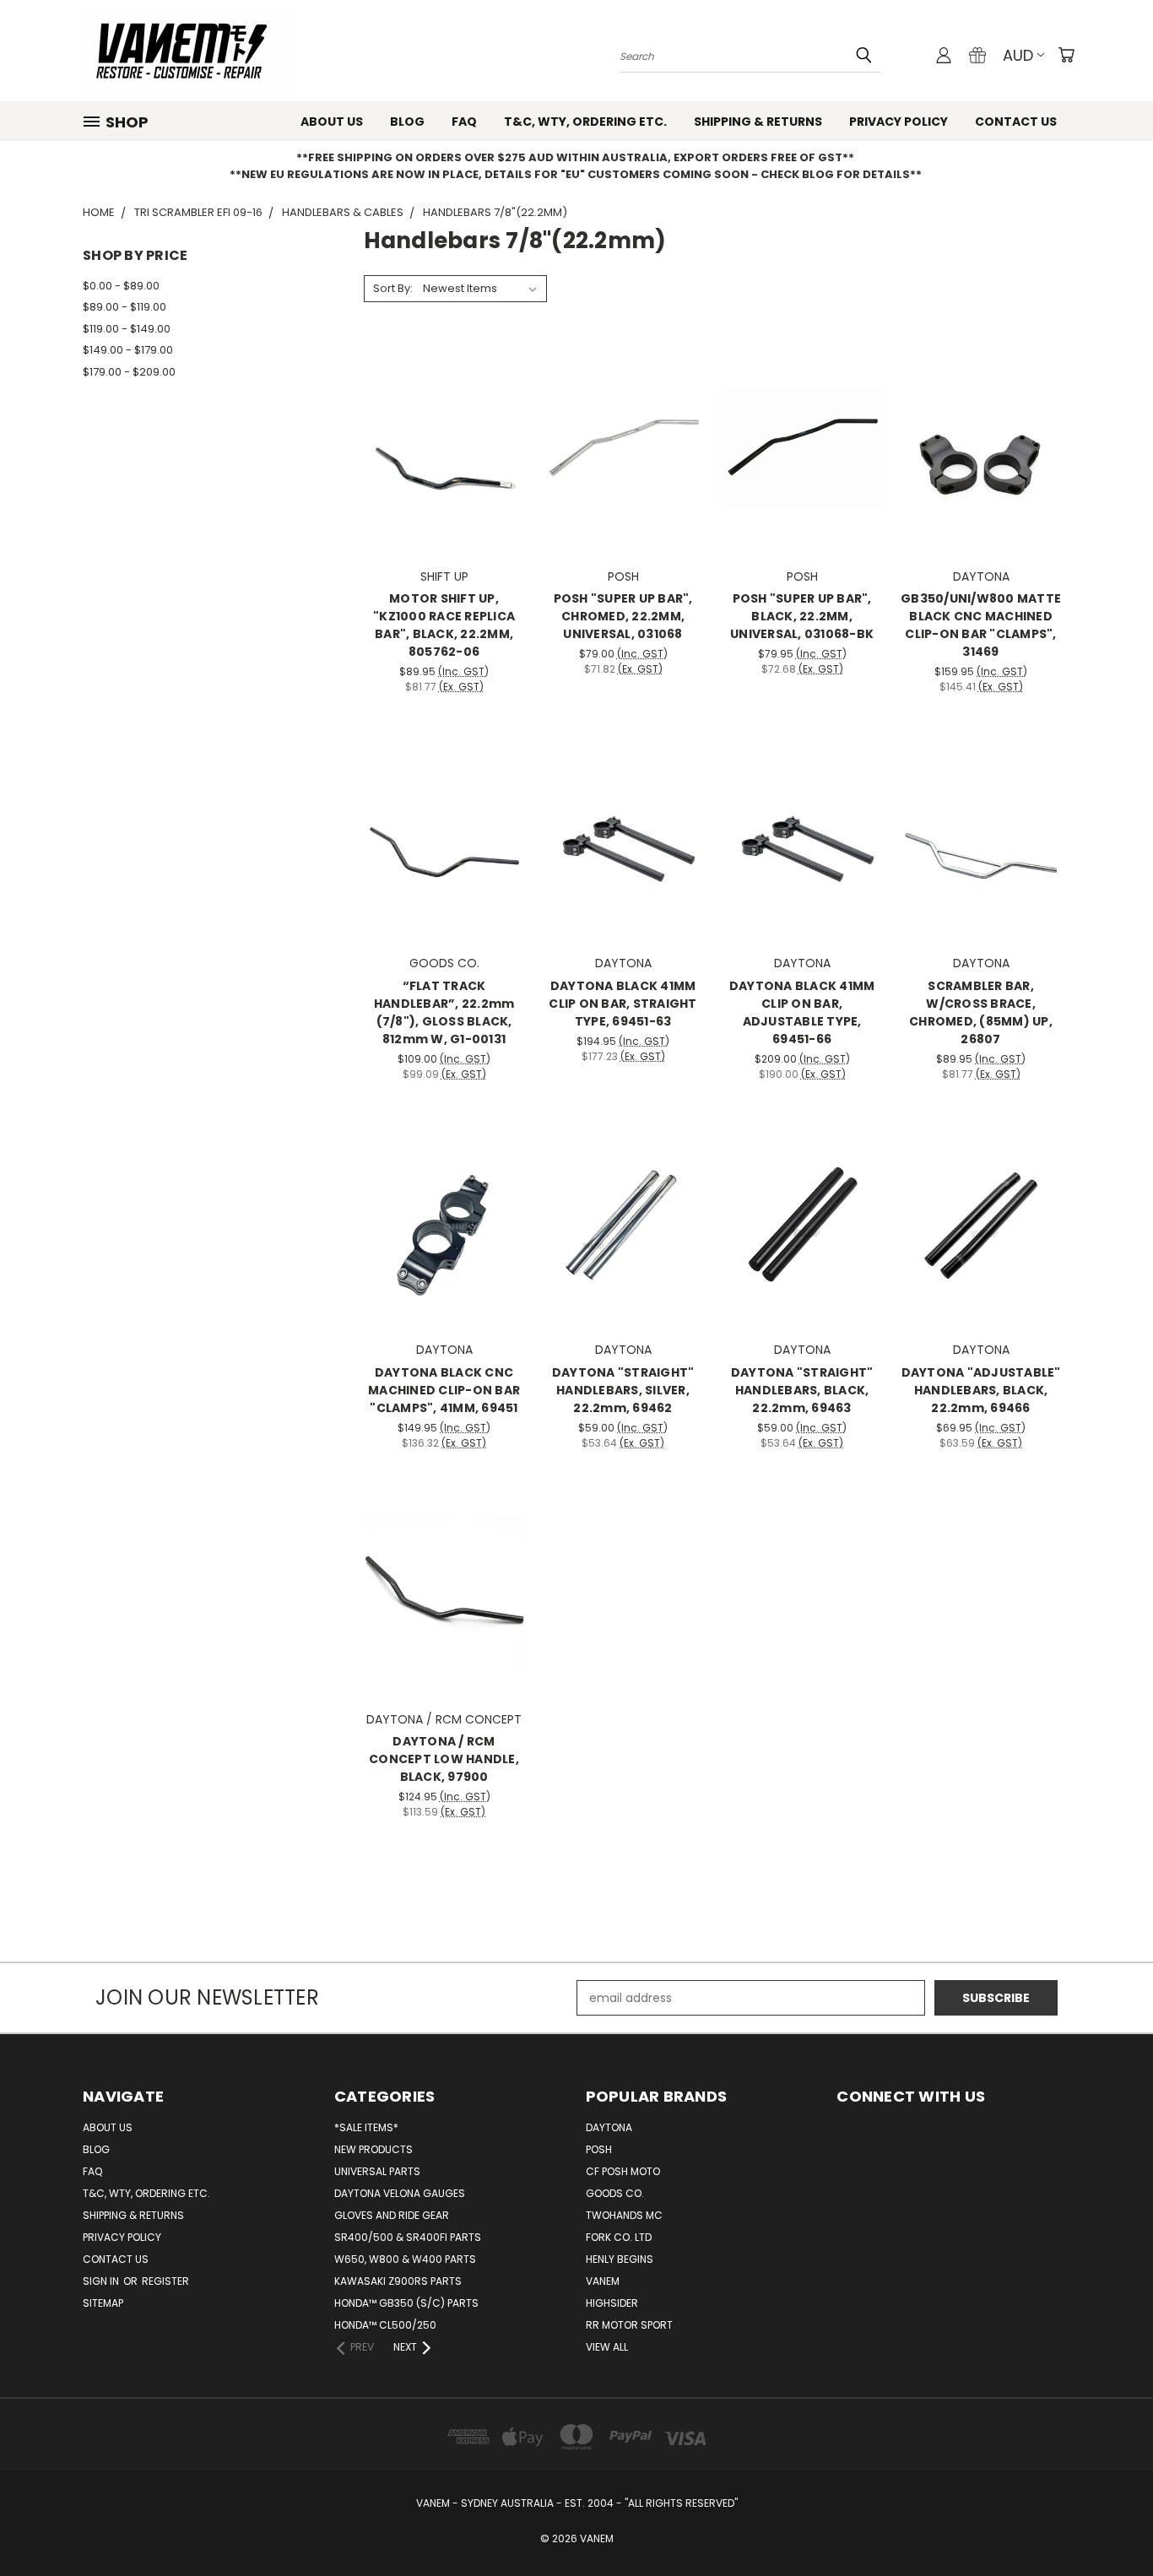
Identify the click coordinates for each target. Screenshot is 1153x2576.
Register (165, 2281)
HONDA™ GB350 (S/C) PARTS (406, 2303)
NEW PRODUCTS (374, 2149)
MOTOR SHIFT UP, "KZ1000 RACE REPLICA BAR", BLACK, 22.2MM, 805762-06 (444, 625)
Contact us (1016, 122)
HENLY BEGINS (620, 2259)
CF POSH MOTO (623, 2171)
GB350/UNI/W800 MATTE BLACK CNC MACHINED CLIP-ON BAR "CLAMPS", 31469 (981, 625)
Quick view (444, 415)
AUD (1018, 55)
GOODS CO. (615, 2193)
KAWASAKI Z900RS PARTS (398, 2281)
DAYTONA (609, 2127)
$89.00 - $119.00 (125, 307)
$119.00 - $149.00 (127, 329)
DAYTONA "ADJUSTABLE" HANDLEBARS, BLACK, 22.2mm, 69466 (981, 1390)
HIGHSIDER (612, 2303)
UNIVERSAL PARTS (377, 2171)
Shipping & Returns (758, 122)
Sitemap (103, 2303)
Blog (407, 122)
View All (607, 2347)
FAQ (464, 122)
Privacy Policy (899, 122)
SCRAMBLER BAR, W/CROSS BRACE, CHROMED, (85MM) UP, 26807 (981, 1012)
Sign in (102, 2281)
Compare (438, 448)
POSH (599, 2149)
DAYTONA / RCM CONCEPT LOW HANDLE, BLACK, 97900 (444, 1759)
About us (332, 122)
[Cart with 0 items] (1066, 55)
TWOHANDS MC (624, 2215)
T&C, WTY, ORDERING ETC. (585, 122)
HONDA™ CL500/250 (385, 2325)
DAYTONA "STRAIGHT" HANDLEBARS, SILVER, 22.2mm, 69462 (623, 1390)
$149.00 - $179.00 (128, 350)
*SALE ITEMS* (366, 2127)
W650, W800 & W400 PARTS (405, 2259)
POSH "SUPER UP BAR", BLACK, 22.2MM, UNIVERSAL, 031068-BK (802, 616)
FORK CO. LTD (619, 2237)
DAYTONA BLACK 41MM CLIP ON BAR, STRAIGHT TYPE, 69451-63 (623, 1004)
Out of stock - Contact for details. (444, 866)
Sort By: (393, 288)
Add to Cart (444, 479)
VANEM (603, 2281)
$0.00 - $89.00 (121, 286)
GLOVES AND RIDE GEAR (392, 2215)
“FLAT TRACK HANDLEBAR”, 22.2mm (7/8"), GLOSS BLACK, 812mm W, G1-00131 (444, 1012)
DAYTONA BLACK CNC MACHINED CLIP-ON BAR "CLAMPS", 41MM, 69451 (444, 1390)
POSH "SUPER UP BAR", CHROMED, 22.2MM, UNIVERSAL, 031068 (623, 616)
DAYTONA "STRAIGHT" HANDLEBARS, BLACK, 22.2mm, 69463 (802, 1390)
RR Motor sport (629, 2325)
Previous (1109, 2523)
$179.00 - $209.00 (129, 372)
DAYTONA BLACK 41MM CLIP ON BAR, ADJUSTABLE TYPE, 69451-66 (802, 1012)
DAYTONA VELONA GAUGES (400, 2193)
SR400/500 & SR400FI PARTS (408, 2237)
